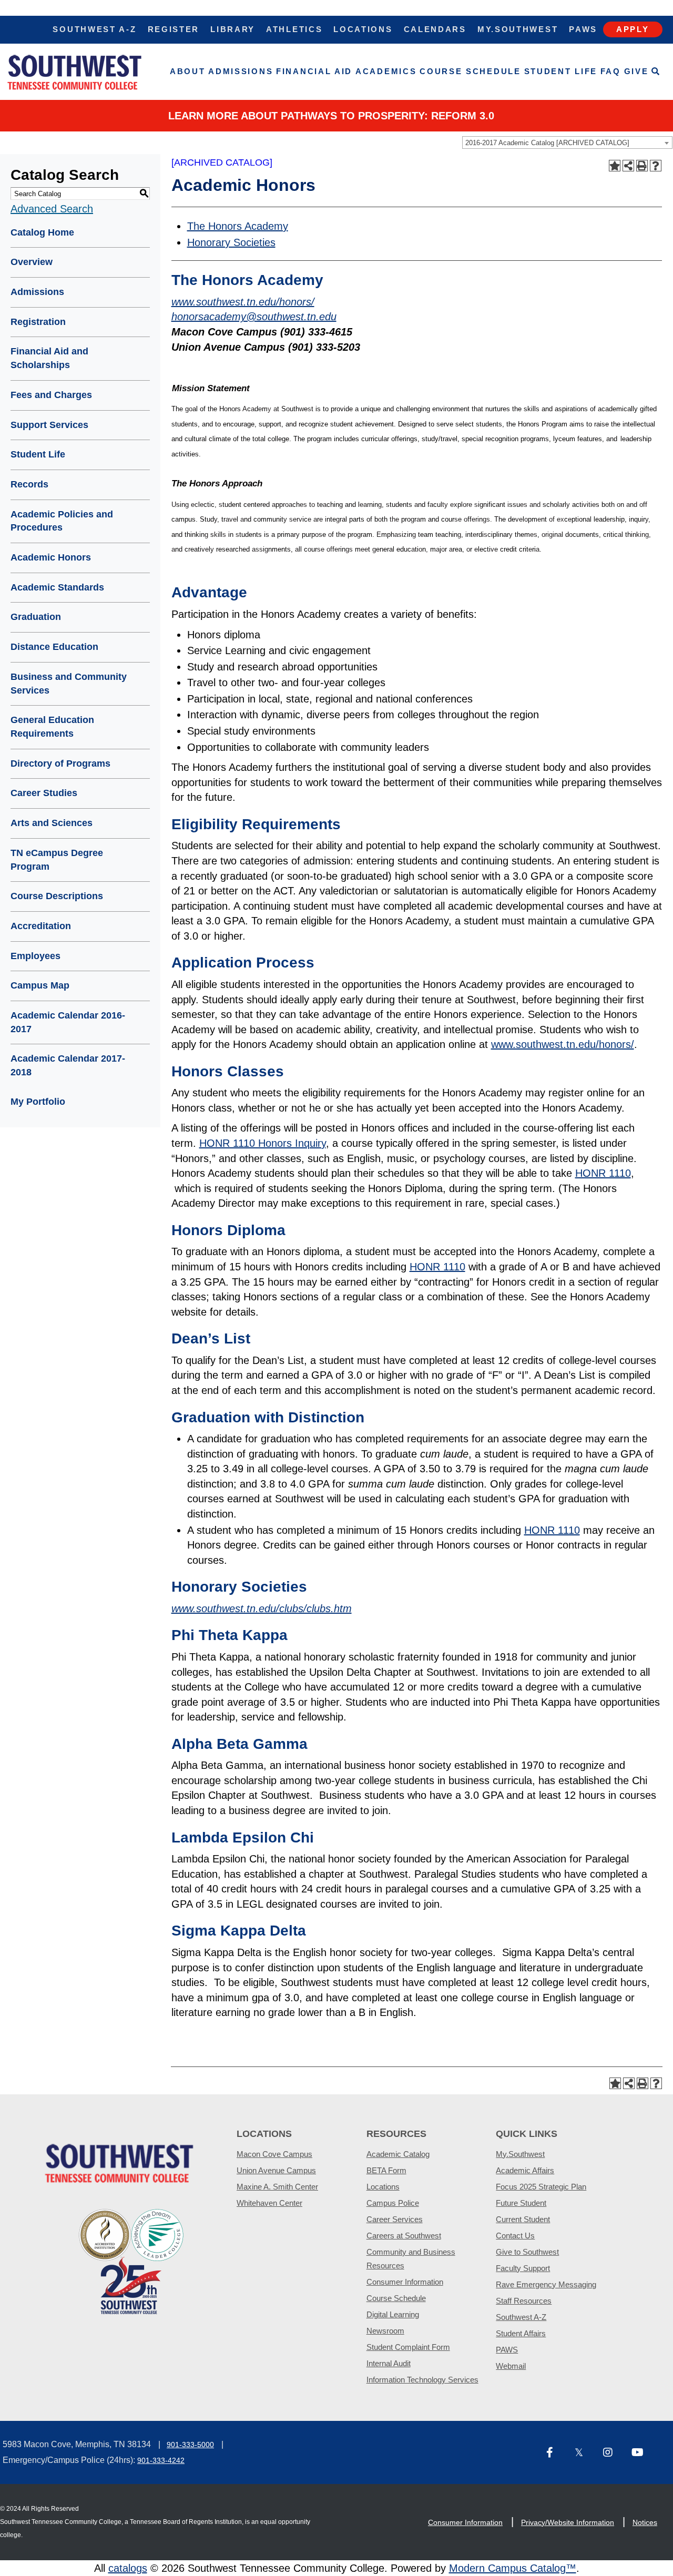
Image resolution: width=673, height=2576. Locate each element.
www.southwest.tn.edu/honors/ (563, 1044)
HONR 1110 (603, 1173)
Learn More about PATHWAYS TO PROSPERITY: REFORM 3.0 (331, 116)
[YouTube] (641, 2453)
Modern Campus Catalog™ (513, 2568)
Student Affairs (521, 2333)
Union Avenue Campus (276, 2170)
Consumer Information (405, 2282)
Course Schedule (470, 71)
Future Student (521, 2203)
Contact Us (515, 2236)
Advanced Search (52, 209)
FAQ (611, 71)
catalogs (128, 2568)
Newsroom (385, 2331)
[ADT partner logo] (131, 2261)
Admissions (241, 71)
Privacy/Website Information (568, 2522)
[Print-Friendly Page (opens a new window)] (642, 166)
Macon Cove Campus (274, 2154)
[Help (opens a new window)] (656, 166)
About (188, 71)
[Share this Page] (628, 166)
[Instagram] (613, 2453)
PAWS (507, 2350)
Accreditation (41, 926)
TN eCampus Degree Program (57, 860)
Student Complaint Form (408, 2347)
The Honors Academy (238, 226)
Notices (645, 2522)
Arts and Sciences (52, 823)
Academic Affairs (525, 2170)
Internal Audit (389, 2363)
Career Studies (44, 793)
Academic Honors (51, 557)
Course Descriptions (57, 896)
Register (174, 29)
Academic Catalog (398, 2154)
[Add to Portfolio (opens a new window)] (615, 166)
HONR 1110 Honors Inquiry (263, 1143)
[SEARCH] (656, 72)
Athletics (294, 29)
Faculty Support (523, 2268)
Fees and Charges (51, 395)
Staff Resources (524, 2301)
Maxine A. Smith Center (277, 2187)
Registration (38, 322)
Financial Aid (314, 71)
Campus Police (393, 2203)
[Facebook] (556, 2453)
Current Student (523, 2219)
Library (233, 29)
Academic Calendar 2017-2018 (68, 1065)
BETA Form (386, 2170)
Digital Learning (393, 2314)
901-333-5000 (190, 2445)
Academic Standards (57, 587)
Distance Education (54, 647)
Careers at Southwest (404, 2236)
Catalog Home (42, 232)
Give (636, 71)
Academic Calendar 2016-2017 (68, 1022)
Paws (583, 29)
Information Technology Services (422, 2380)
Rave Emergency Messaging (546, 2284)
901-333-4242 (161, 2460)
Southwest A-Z (94, 29)
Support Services (49, 425)
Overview (32, 262)
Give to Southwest (527, 2252)
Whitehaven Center (269, 2203)
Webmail (511, 2366)
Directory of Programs (60, 763)
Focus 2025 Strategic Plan (541, 2187)
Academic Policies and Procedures (62, 521)
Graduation (36, 617)
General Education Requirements (52, 727)
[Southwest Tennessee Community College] (75, 72)
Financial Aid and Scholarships (49, 358)
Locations (363, 29)
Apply (633, 29)
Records (29, 484)
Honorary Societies (231, 242)
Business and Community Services (69, 684)
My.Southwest (518, 29)
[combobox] (567, 142)
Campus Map (40, 985)
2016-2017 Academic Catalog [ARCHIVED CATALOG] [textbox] (547, 143)
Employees (35, 956)
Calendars (435, 29)
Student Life (561, 71)
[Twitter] (585, 2453)
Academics (386, 71)
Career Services (395, 2219)
